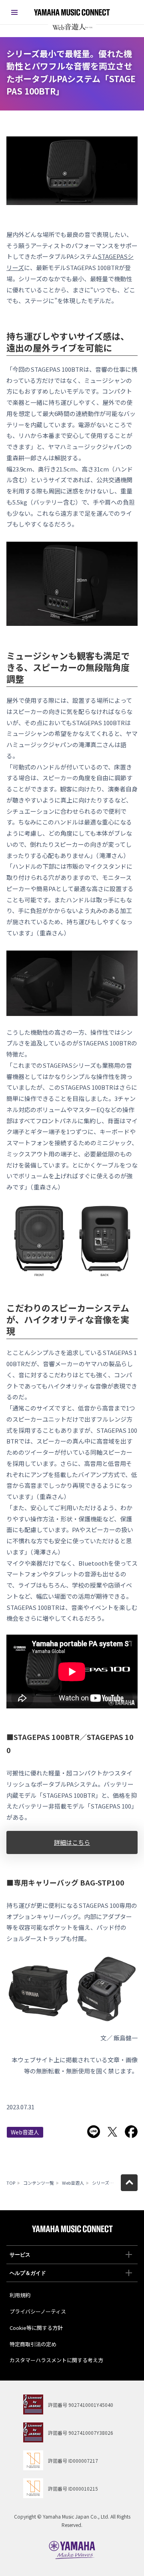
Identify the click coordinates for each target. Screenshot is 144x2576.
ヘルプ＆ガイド (28, 2273)
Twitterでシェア (112, 2132)
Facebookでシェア (131, 2132)
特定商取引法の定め (33, 2344)
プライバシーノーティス (38, 2311)
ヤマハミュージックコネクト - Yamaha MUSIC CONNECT (72, 12)
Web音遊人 (25, 2132)
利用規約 (20, 2295)
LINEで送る (94, 2132)
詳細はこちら (72, 1842)
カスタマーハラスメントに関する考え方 (56, 2360)
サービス (20, 2255)
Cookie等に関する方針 (36, 2328)
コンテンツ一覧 (39, 2183)
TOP (11, 2183)
